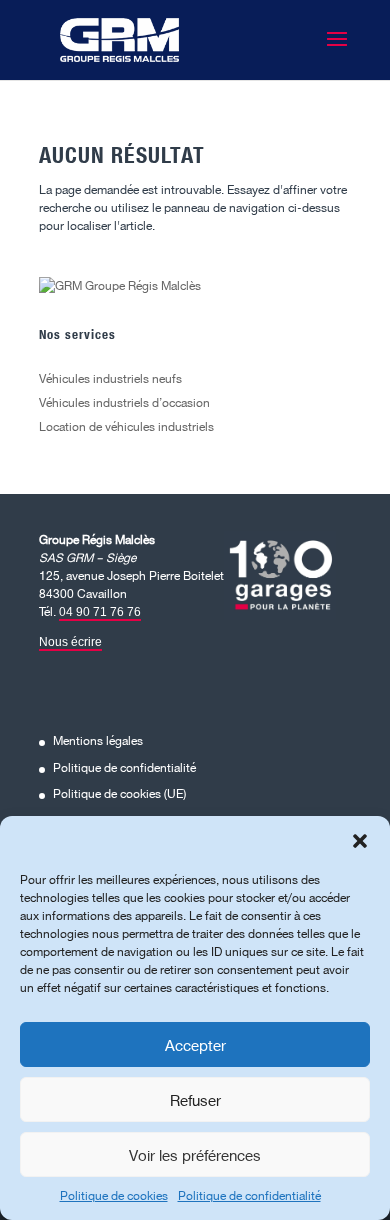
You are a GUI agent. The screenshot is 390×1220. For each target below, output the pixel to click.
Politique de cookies (114, 1195)
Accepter (195, 1045)
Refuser (195, 1100)
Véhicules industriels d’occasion (124, 402)
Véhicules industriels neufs (110, 378)
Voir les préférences (195, 1155)
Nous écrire (70, 642)
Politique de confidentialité (249, 1195)
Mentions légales (98, 740)
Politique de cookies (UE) (119, 793)
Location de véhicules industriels (126, 426)
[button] (360, 841)
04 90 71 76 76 (100, 612)
